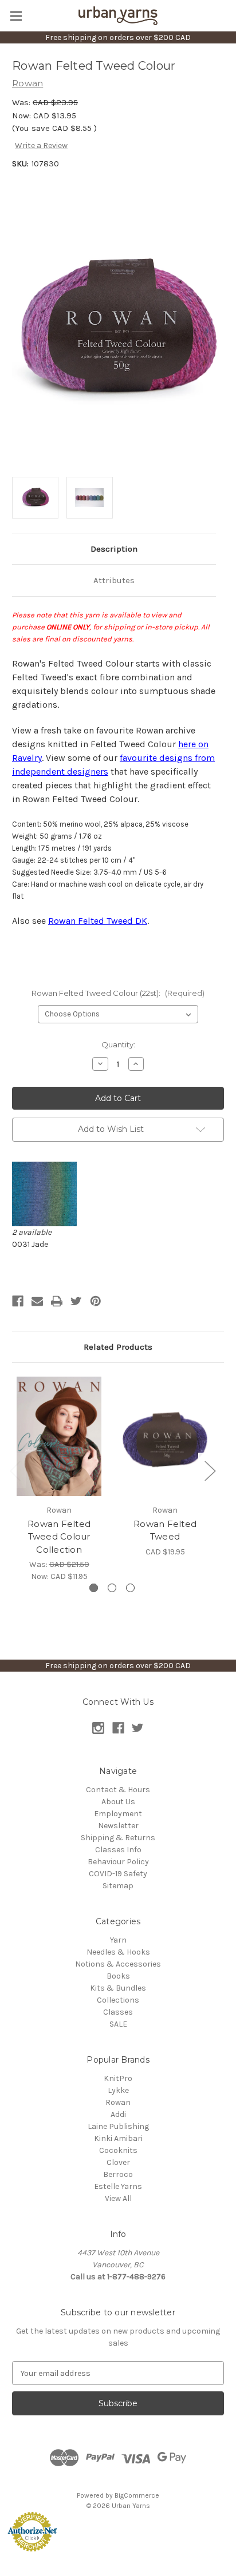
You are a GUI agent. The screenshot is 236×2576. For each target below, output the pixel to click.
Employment (118, 1814)
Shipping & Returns (118, 1838)
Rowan (118, 2102)
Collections (118, 2000)
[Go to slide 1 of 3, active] (94, 1588)
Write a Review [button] (41, 145)
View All (118, 2198)
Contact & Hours (118, 1790)
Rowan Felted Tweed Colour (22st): (118, 993)
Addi (118, 2114)
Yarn (118, 1940)
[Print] (57, 1301)
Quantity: (118, 1044)
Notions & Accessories (118, 1964)
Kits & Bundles (118, 1988)
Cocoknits (118, 2150)
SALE (118, 2024)
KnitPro (118, 2078)
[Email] (37, 1301)
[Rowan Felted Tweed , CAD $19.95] (165, 1436)
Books (118, 1976)
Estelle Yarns (118, 2186)
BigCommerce (137, 2495)
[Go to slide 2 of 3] (112, 1588)
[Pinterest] (96, 1301)
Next (210, 1470)
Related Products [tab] (118, 1347)
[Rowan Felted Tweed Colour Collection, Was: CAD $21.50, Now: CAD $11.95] (59, 1436)
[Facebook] (18, 1301)
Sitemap (118, 1886)
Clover (118, 2162)
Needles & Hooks (118, 1952)
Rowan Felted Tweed (165, 1530)
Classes (118, 2012)
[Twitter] (76, 1301)
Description (114, 549)
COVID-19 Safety (118, 1874)
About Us (118, 1802)
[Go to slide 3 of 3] (130, 1588)
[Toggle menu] (16, 16)
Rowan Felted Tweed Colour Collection (59, 1537)
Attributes (114, 580)
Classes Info (118, 1850)
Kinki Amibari (118, 2138)
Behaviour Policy (118, 1862)
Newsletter (118, 1826)
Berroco (118, 2174)
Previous (15, 1470)
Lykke (118, 2090)
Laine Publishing (118, 2126)
